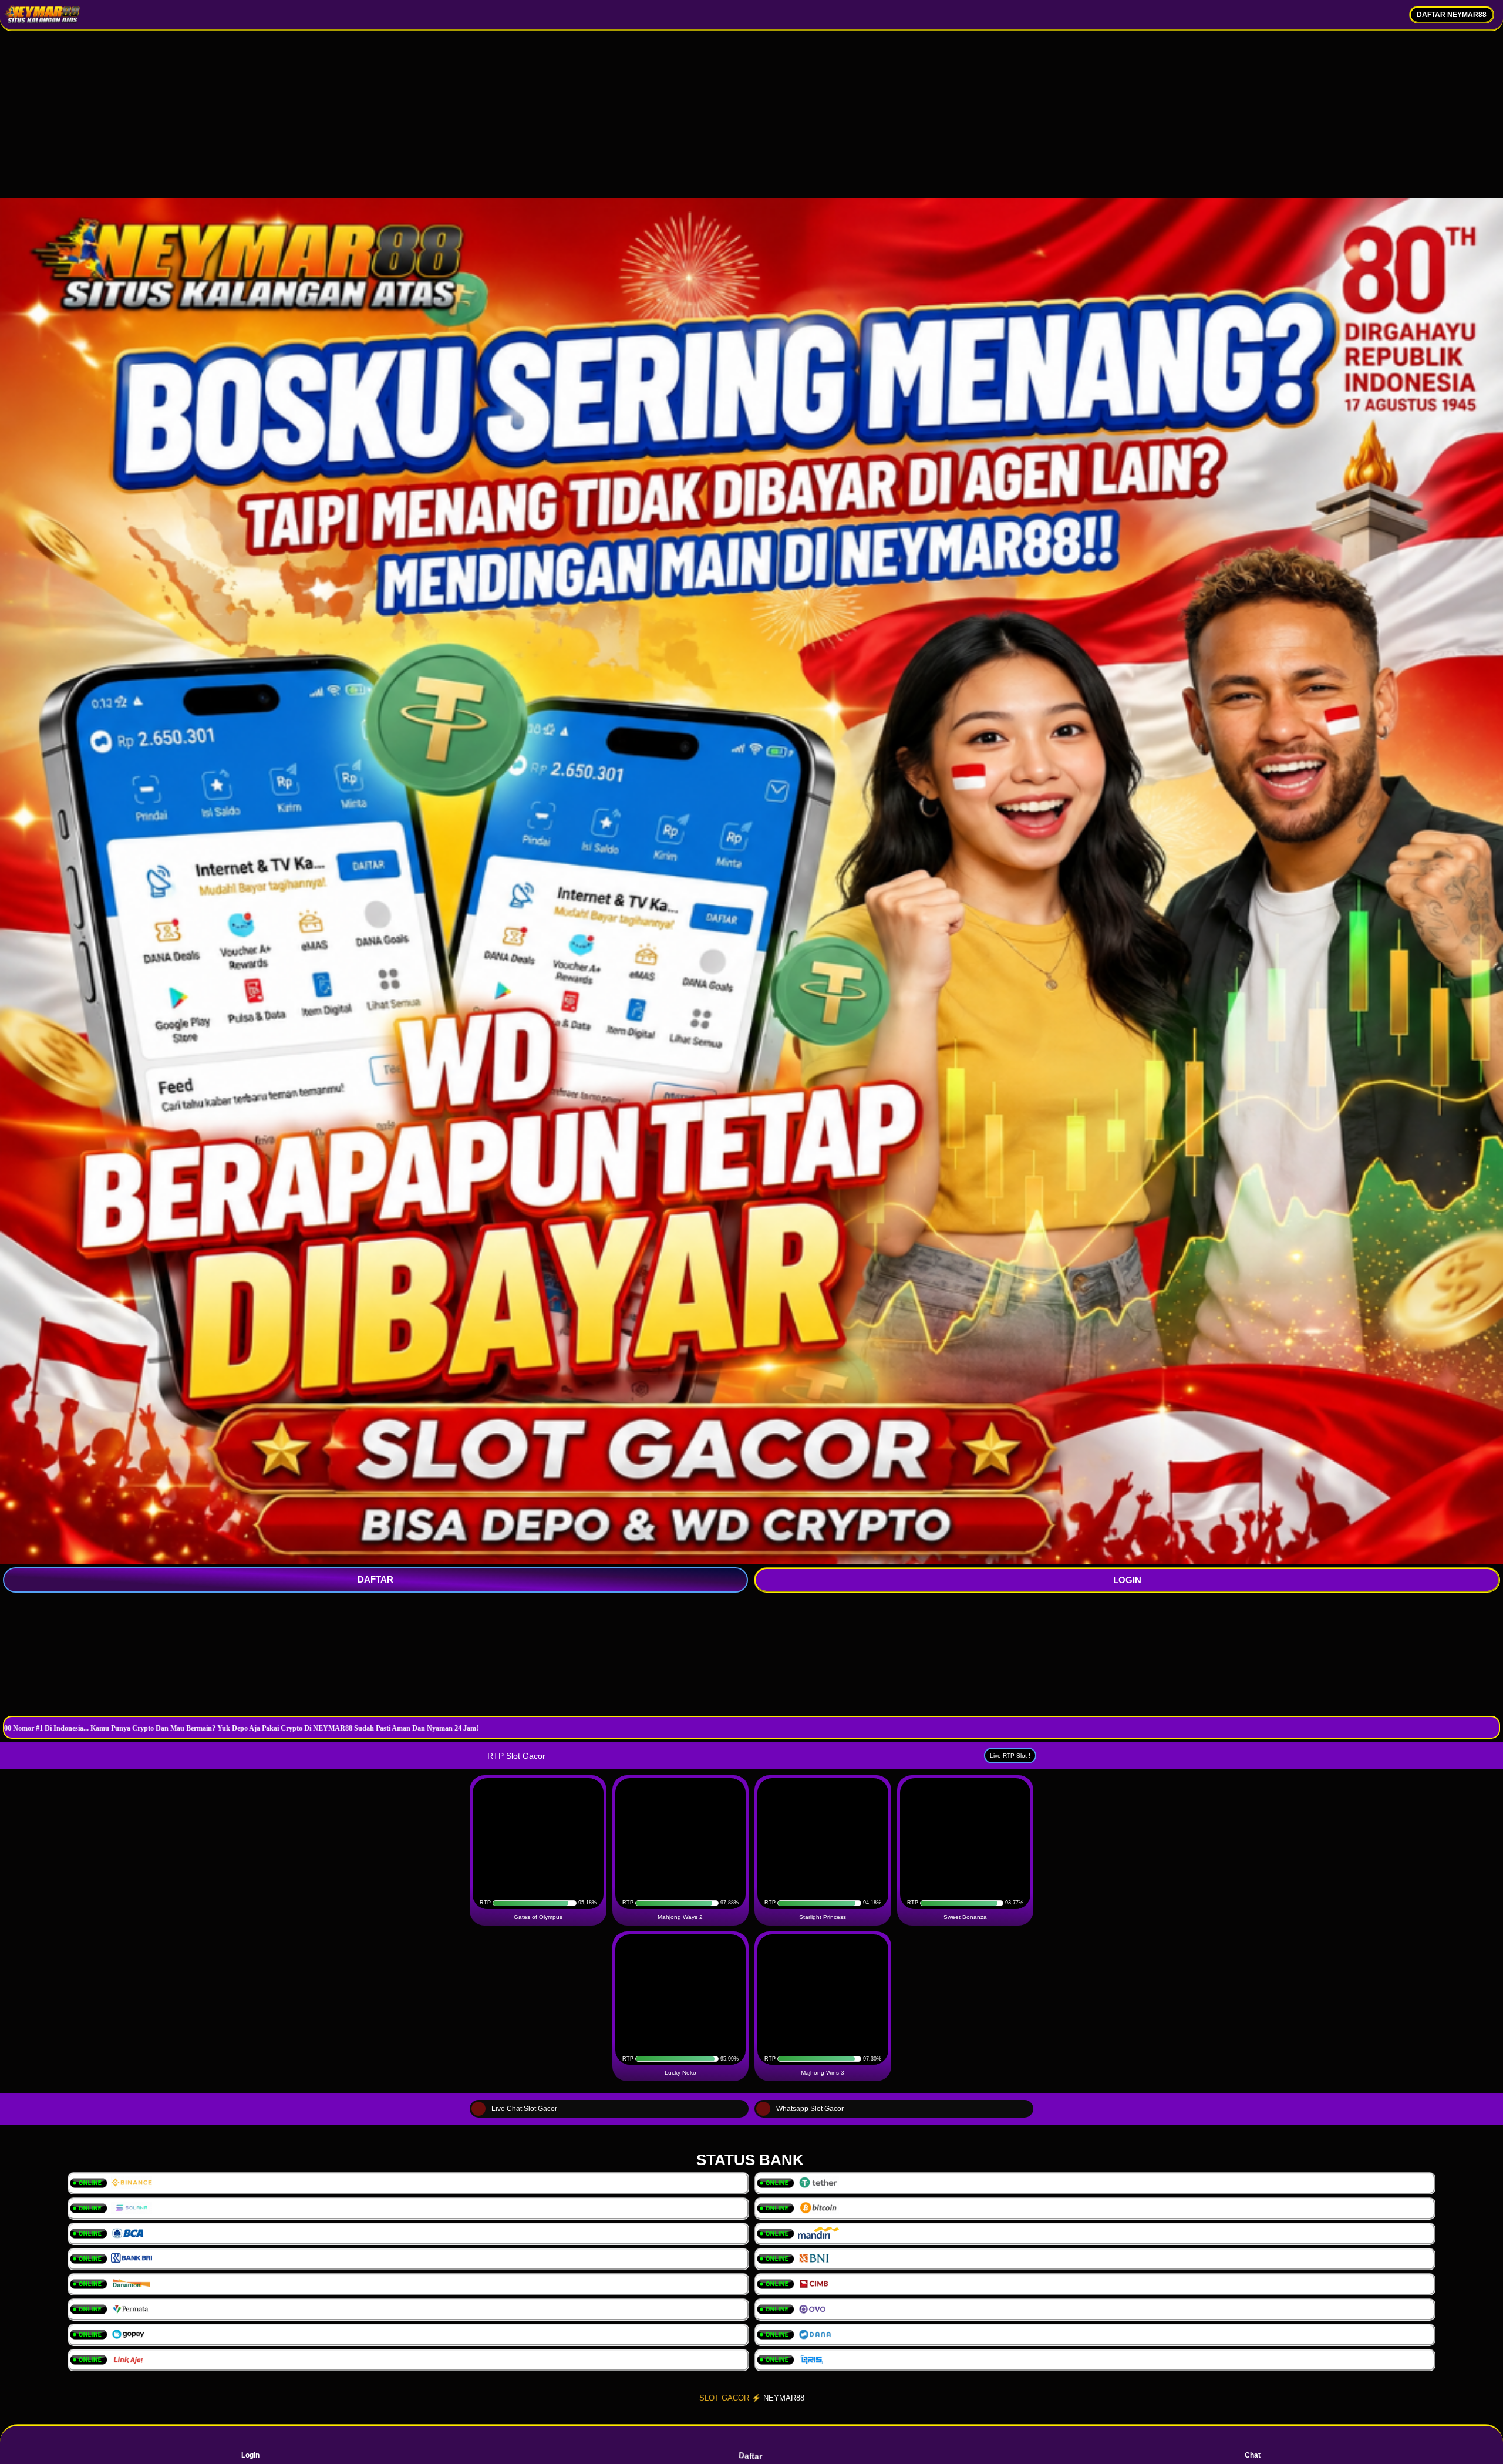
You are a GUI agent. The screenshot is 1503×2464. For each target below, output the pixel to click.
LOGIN (1127, 1580)
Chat (1253, 2455)
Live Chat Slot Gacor (524, 2109)
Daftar (751, 2456)
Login (250, 2455)
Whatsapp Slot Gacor (810, 2109)
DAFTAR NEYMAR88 (1452, 15)
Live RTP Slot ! (1010, 1756)
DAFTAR (375, 1579)
